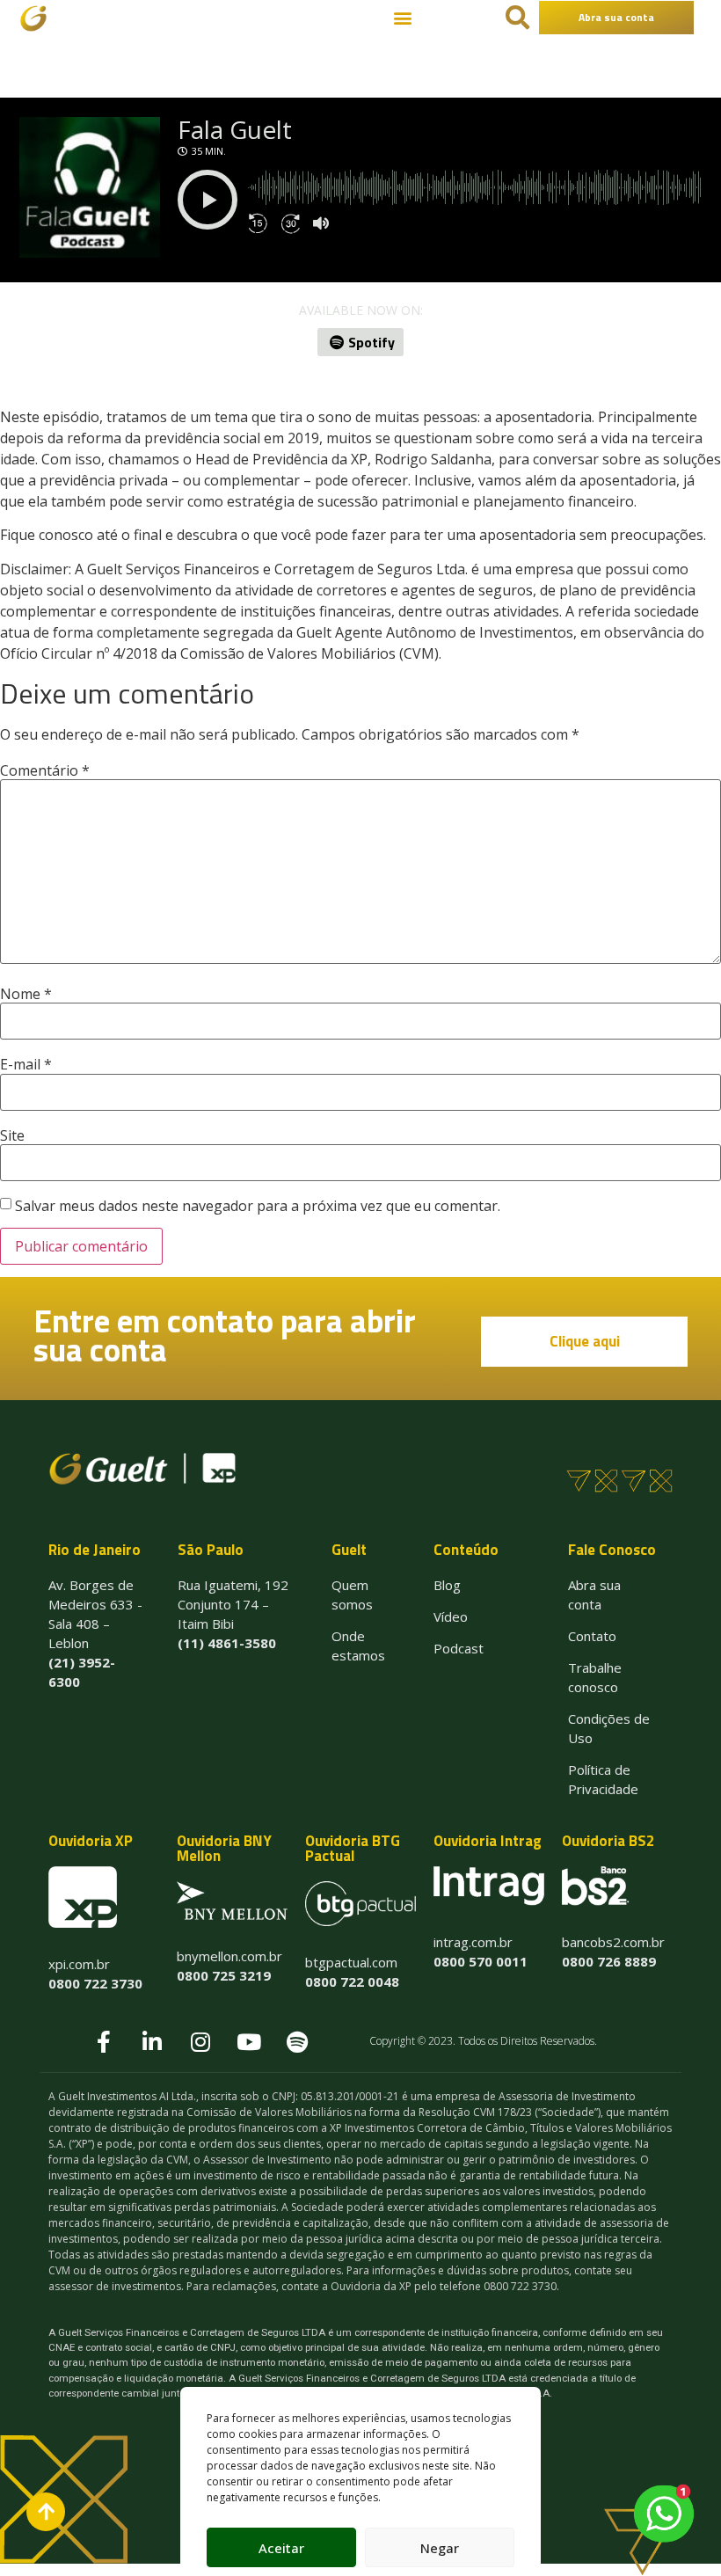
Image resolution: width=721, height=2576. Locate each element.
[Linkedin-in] (152, 2041)
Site (12, 1135)
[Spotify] (297, 2041)
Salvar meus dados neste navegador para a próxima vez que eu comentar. (258, 1206)
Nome (26, 994)
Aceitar (281, 2548)
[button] (402, 18)
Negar (440, 2548)
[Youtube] (249, 2041)
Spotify (371, 342)
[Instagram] (200, 2041)
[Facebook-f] (104, 2041)
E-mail (26, 1064)
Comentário (45, 770)
